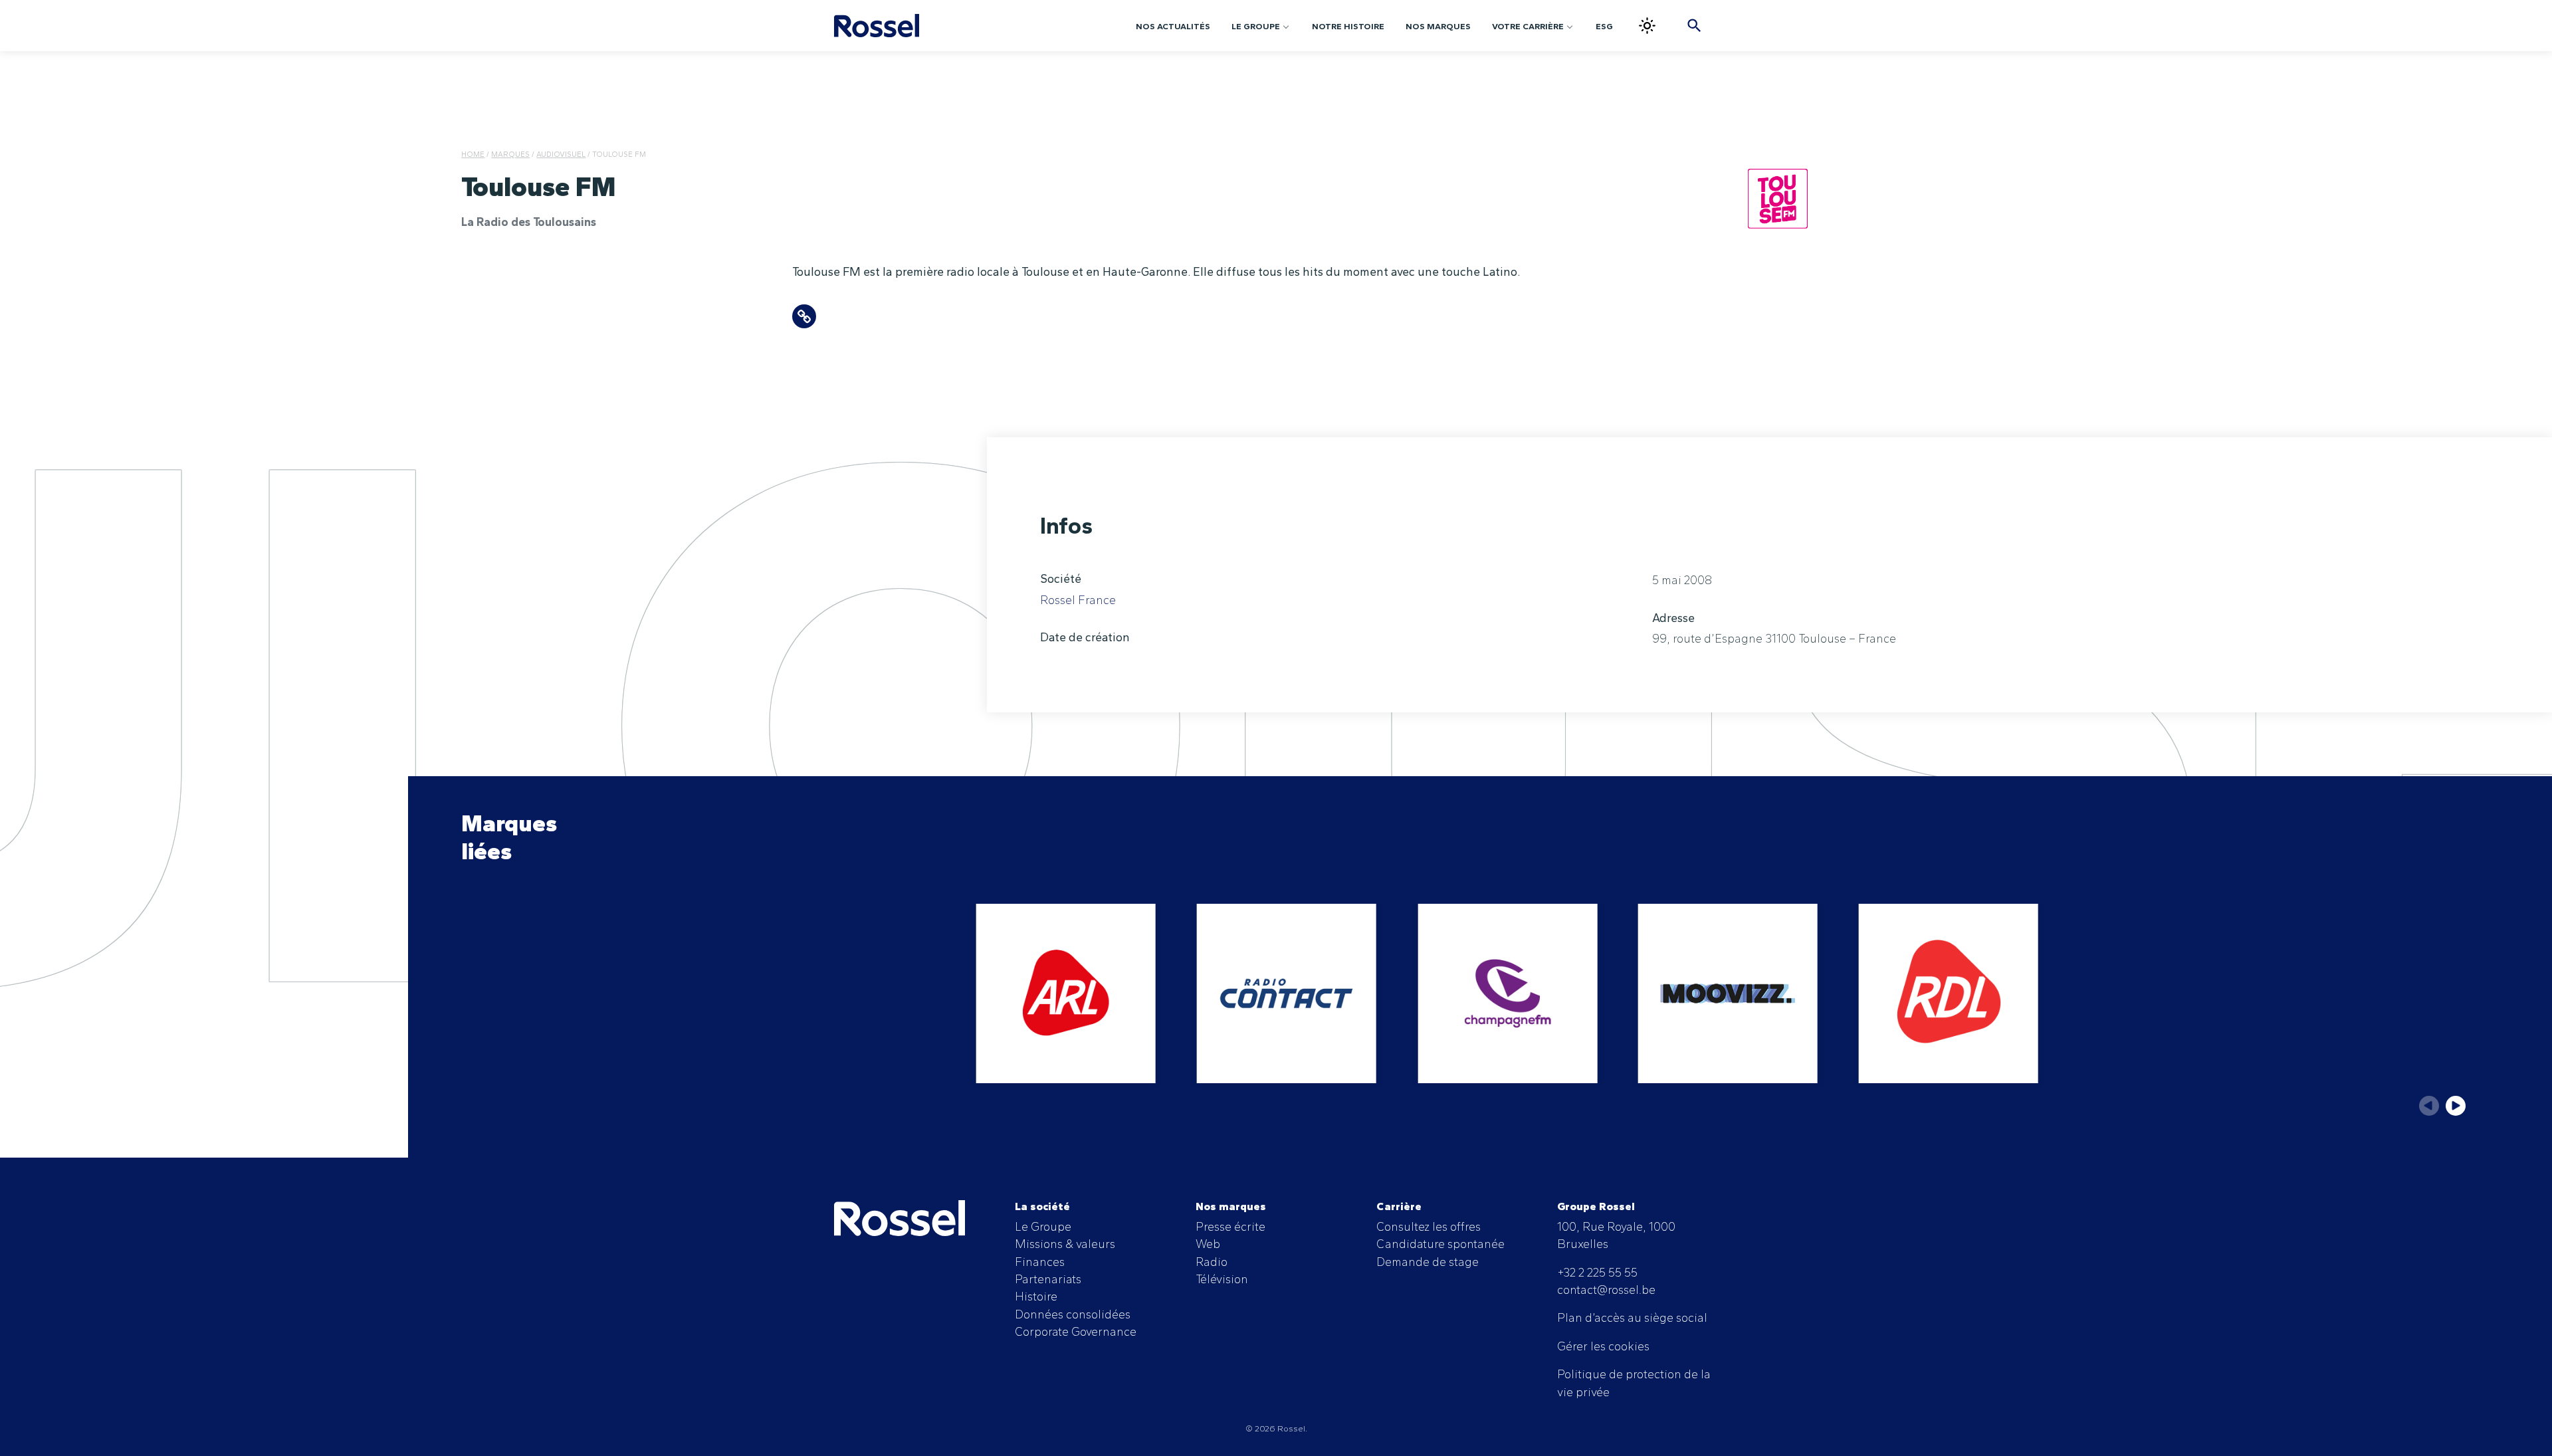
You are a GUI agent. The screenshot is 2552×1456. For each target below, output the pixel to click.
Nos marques (1438, 26)
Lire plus (1066, 993)
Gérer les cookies (1603, 1346)
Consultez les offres (1429, 1226)
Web (1208, 1244)
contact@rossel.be (1606, 1290)
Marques (510, 154)
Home (473, 154)
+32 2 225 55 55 (1597, 1272)
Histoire (1036, 1296)
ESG (1604, 26)
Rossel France (1078, 600)
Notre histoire (1348, 26)
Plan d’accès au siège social (1632, 1317)
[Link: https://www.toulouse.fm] (804, 316)
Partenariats (1048, 1279)
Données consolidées (1073, 1314)
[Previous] (2429, 1106)
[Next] (2456, 1106)
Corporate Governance (1076, 1331)
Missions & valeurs (1065, 1244)
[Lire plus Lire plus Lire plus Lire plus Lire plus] (1481, 1015)
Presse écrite (1230, 1226)
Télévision (1222, 1279)
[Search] (1694, 26)
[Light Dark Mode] (1647, 26)
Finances (1040, 1262)
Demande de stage (1428, 1262)
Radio (1212, 1262)
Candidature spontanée (1440, 1244)
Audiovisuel (561, 154)
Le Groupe (1256, 26)
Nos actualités (1173, 26)
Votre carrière (1528, 26)
